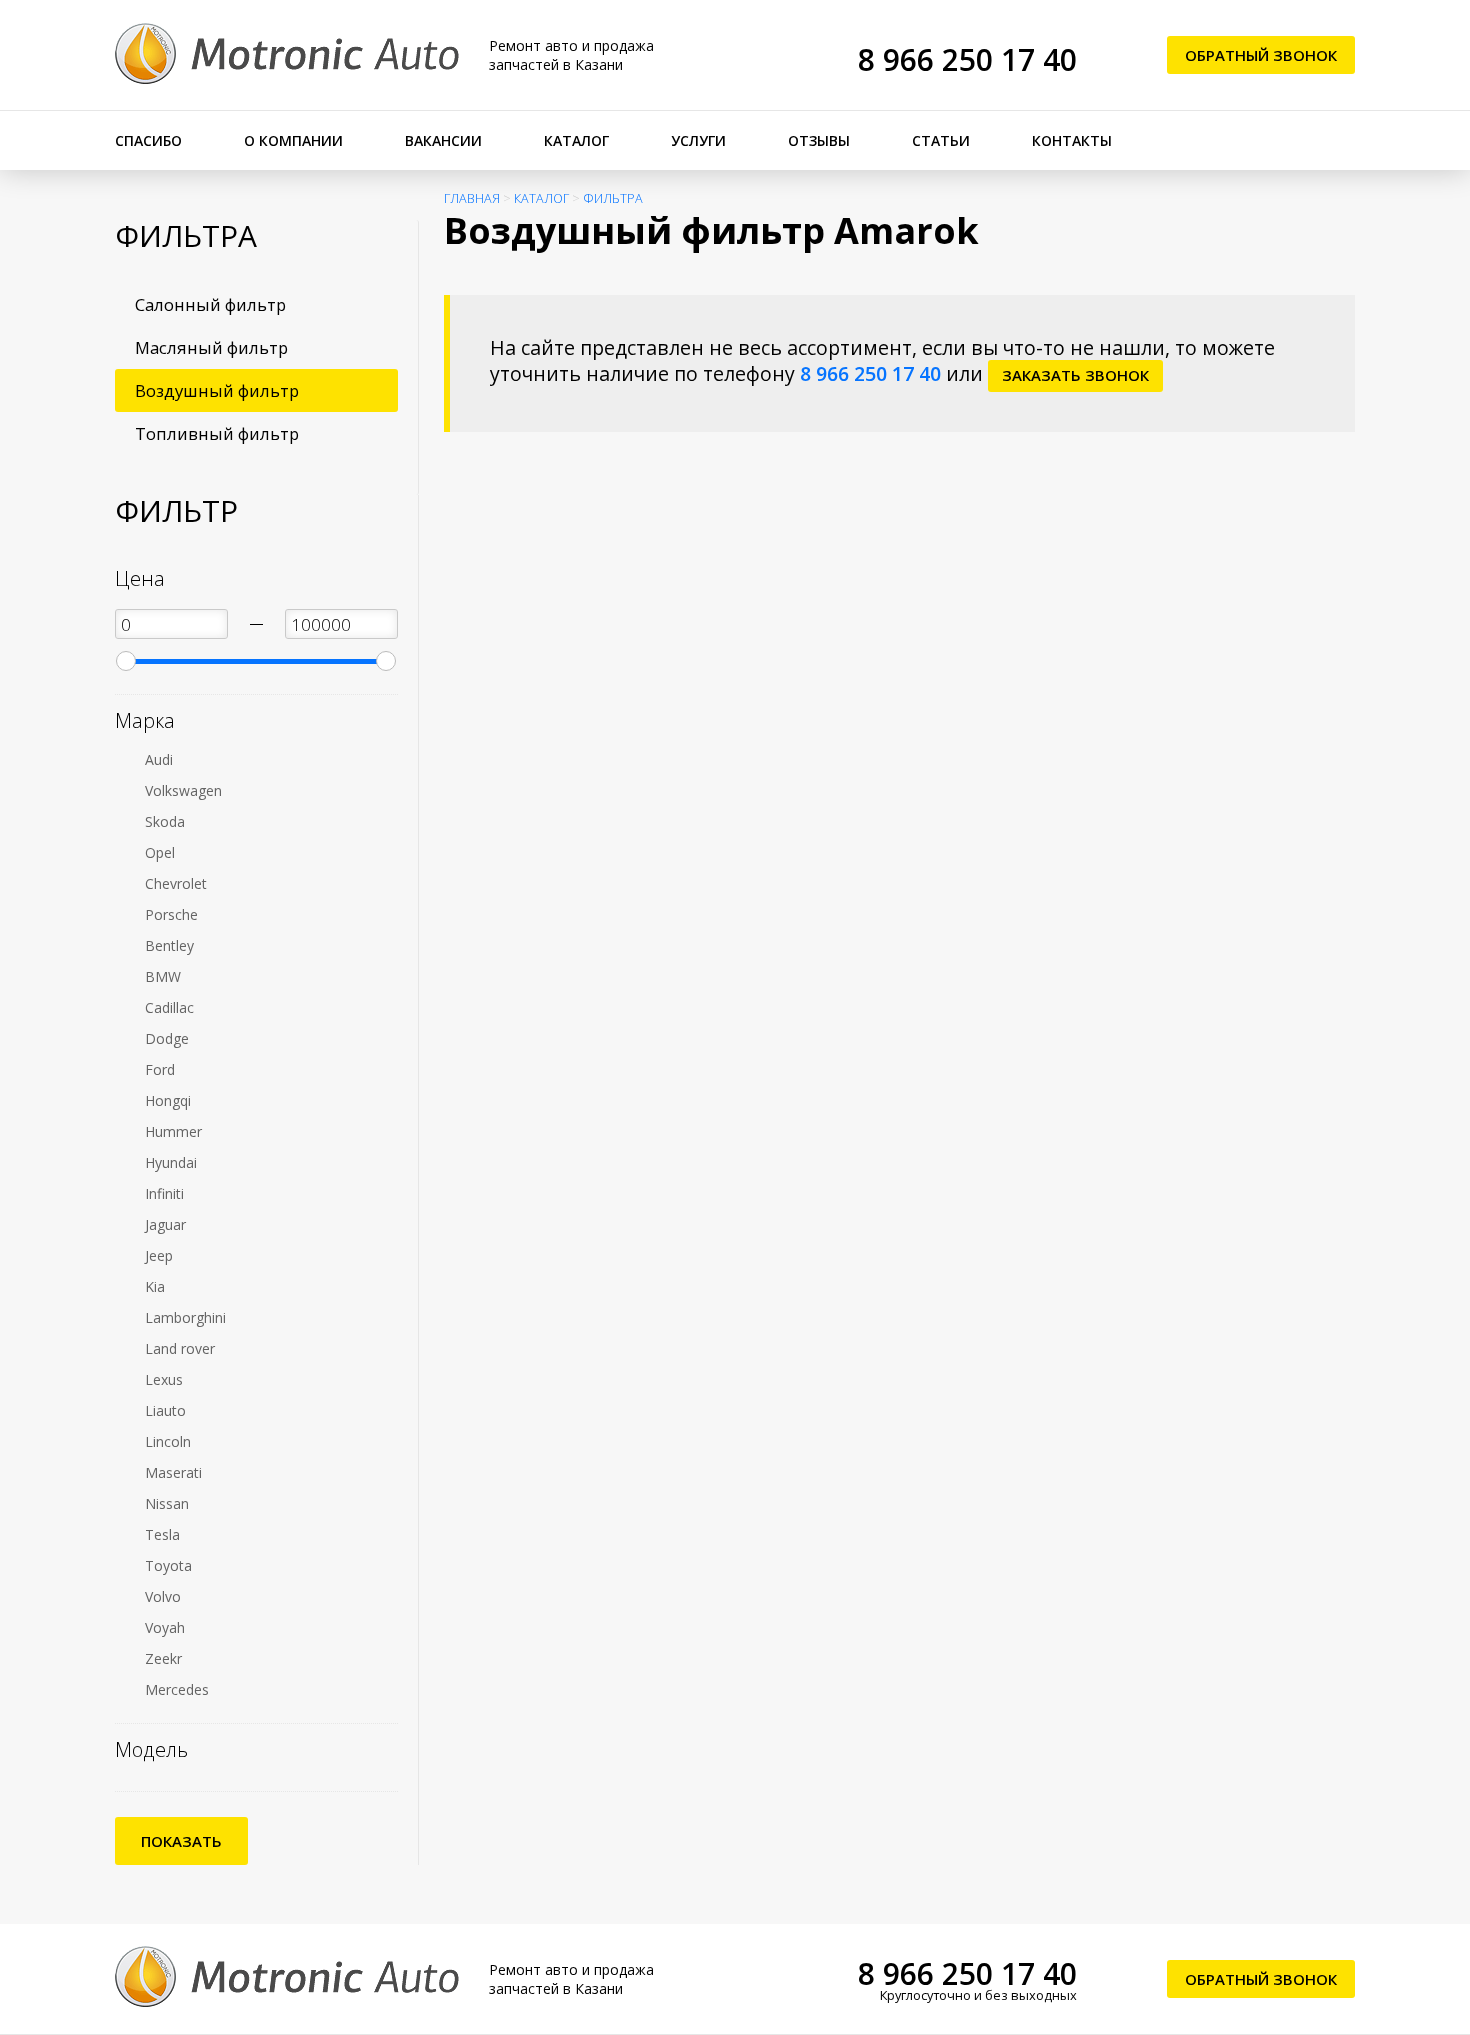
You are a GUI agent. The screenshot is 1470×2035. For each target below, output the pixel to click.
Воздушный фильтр (217, 390)
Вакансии (443, 140)
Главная (472, 198)
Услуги (698, 140)
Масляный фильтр (211, 347)
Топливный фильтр (217, 433)
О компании (293, 140)
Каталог (576, 140)
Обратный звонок (1261, 55)
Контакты (1072, 140)
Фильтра (613, 198)
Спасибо (148, 140)
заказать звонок (1075, 375)
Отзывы (819, 140)
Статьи (941, 140)
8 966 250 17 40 (967, 59)
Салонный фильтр (210, 304)
